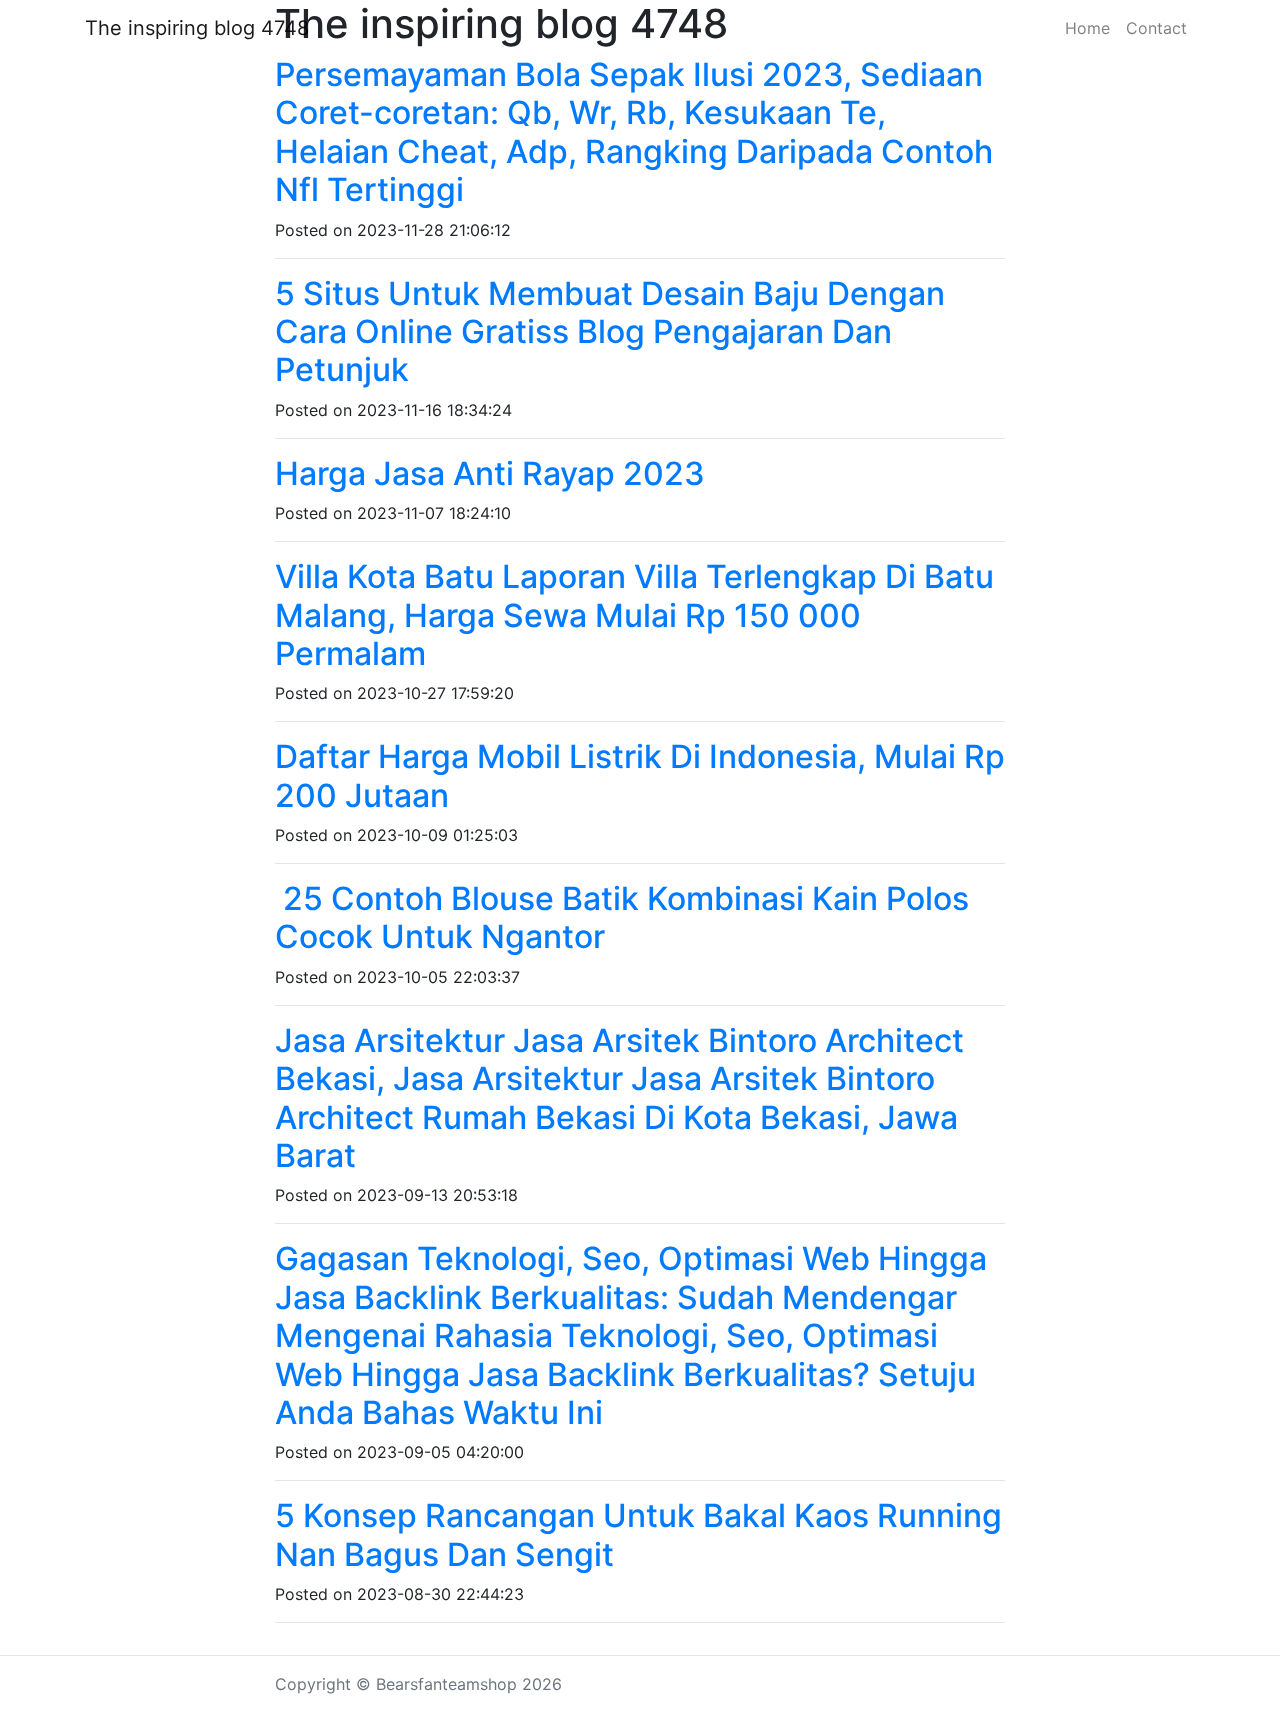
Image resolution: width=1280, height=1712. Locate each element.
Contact (1156, 28)
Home (1087, 28)
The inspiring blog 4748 (197, 28)
